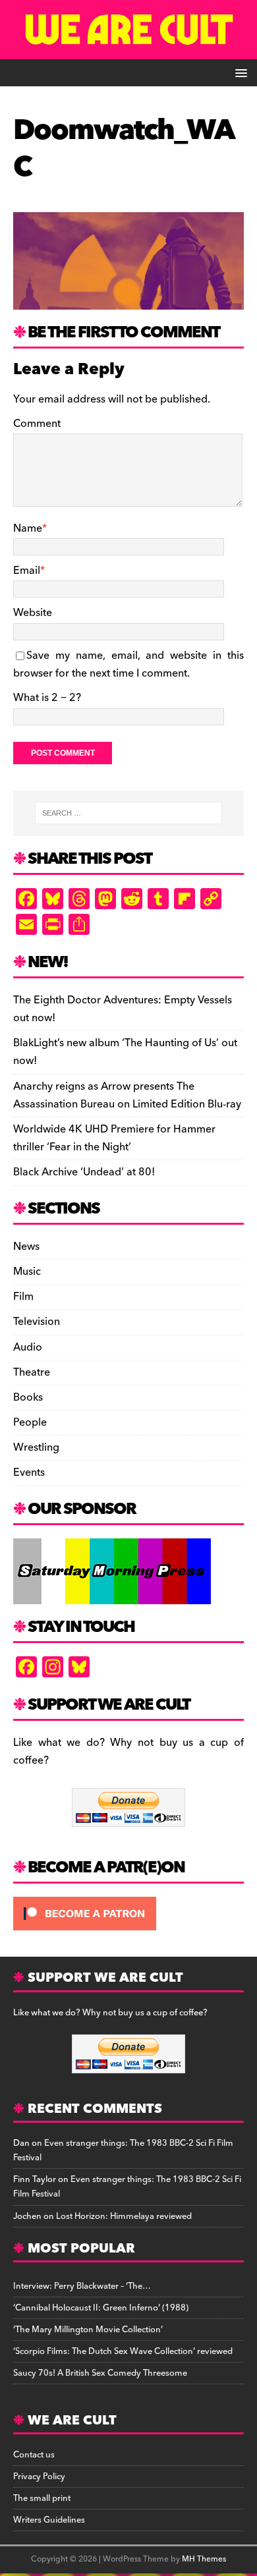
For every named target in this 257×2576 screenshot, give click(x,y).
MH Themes (204, 2559)
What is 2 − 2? (47, 698)
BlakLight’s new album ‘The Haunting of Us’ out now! (125, 1052)
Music (27, 1272)
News (26, 1247)
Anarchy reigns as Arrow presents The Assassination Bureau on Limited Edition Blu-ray (127, 1095)
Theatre (32, 1372)
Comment (37, 424)
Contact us (34, 2455)
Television (37, 1322)
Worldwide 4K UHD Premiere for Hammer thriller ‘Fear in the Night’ (114, 1138)
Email (27, 571)
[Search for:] (129, 813)
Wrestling (36, 1447)
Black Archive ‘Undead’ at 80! (84, 1172)
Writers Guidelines (49, 2520)
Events (29, 1472)
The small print (42, 2498)
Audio (28, 1347)
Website (33, 613)
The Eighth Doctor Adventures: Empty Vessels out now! (123, 1009)
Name (28, 528)
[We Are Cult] (128, 50)
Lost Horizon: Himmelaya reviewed (124, 2216)
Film (23, 1297)
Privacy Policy (39, 2477)
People (30, 1422)
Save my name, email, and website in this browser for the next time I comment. (128, 664)
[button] (239, 72)
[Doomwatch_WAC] (128, 300)
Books (28, 1397)
